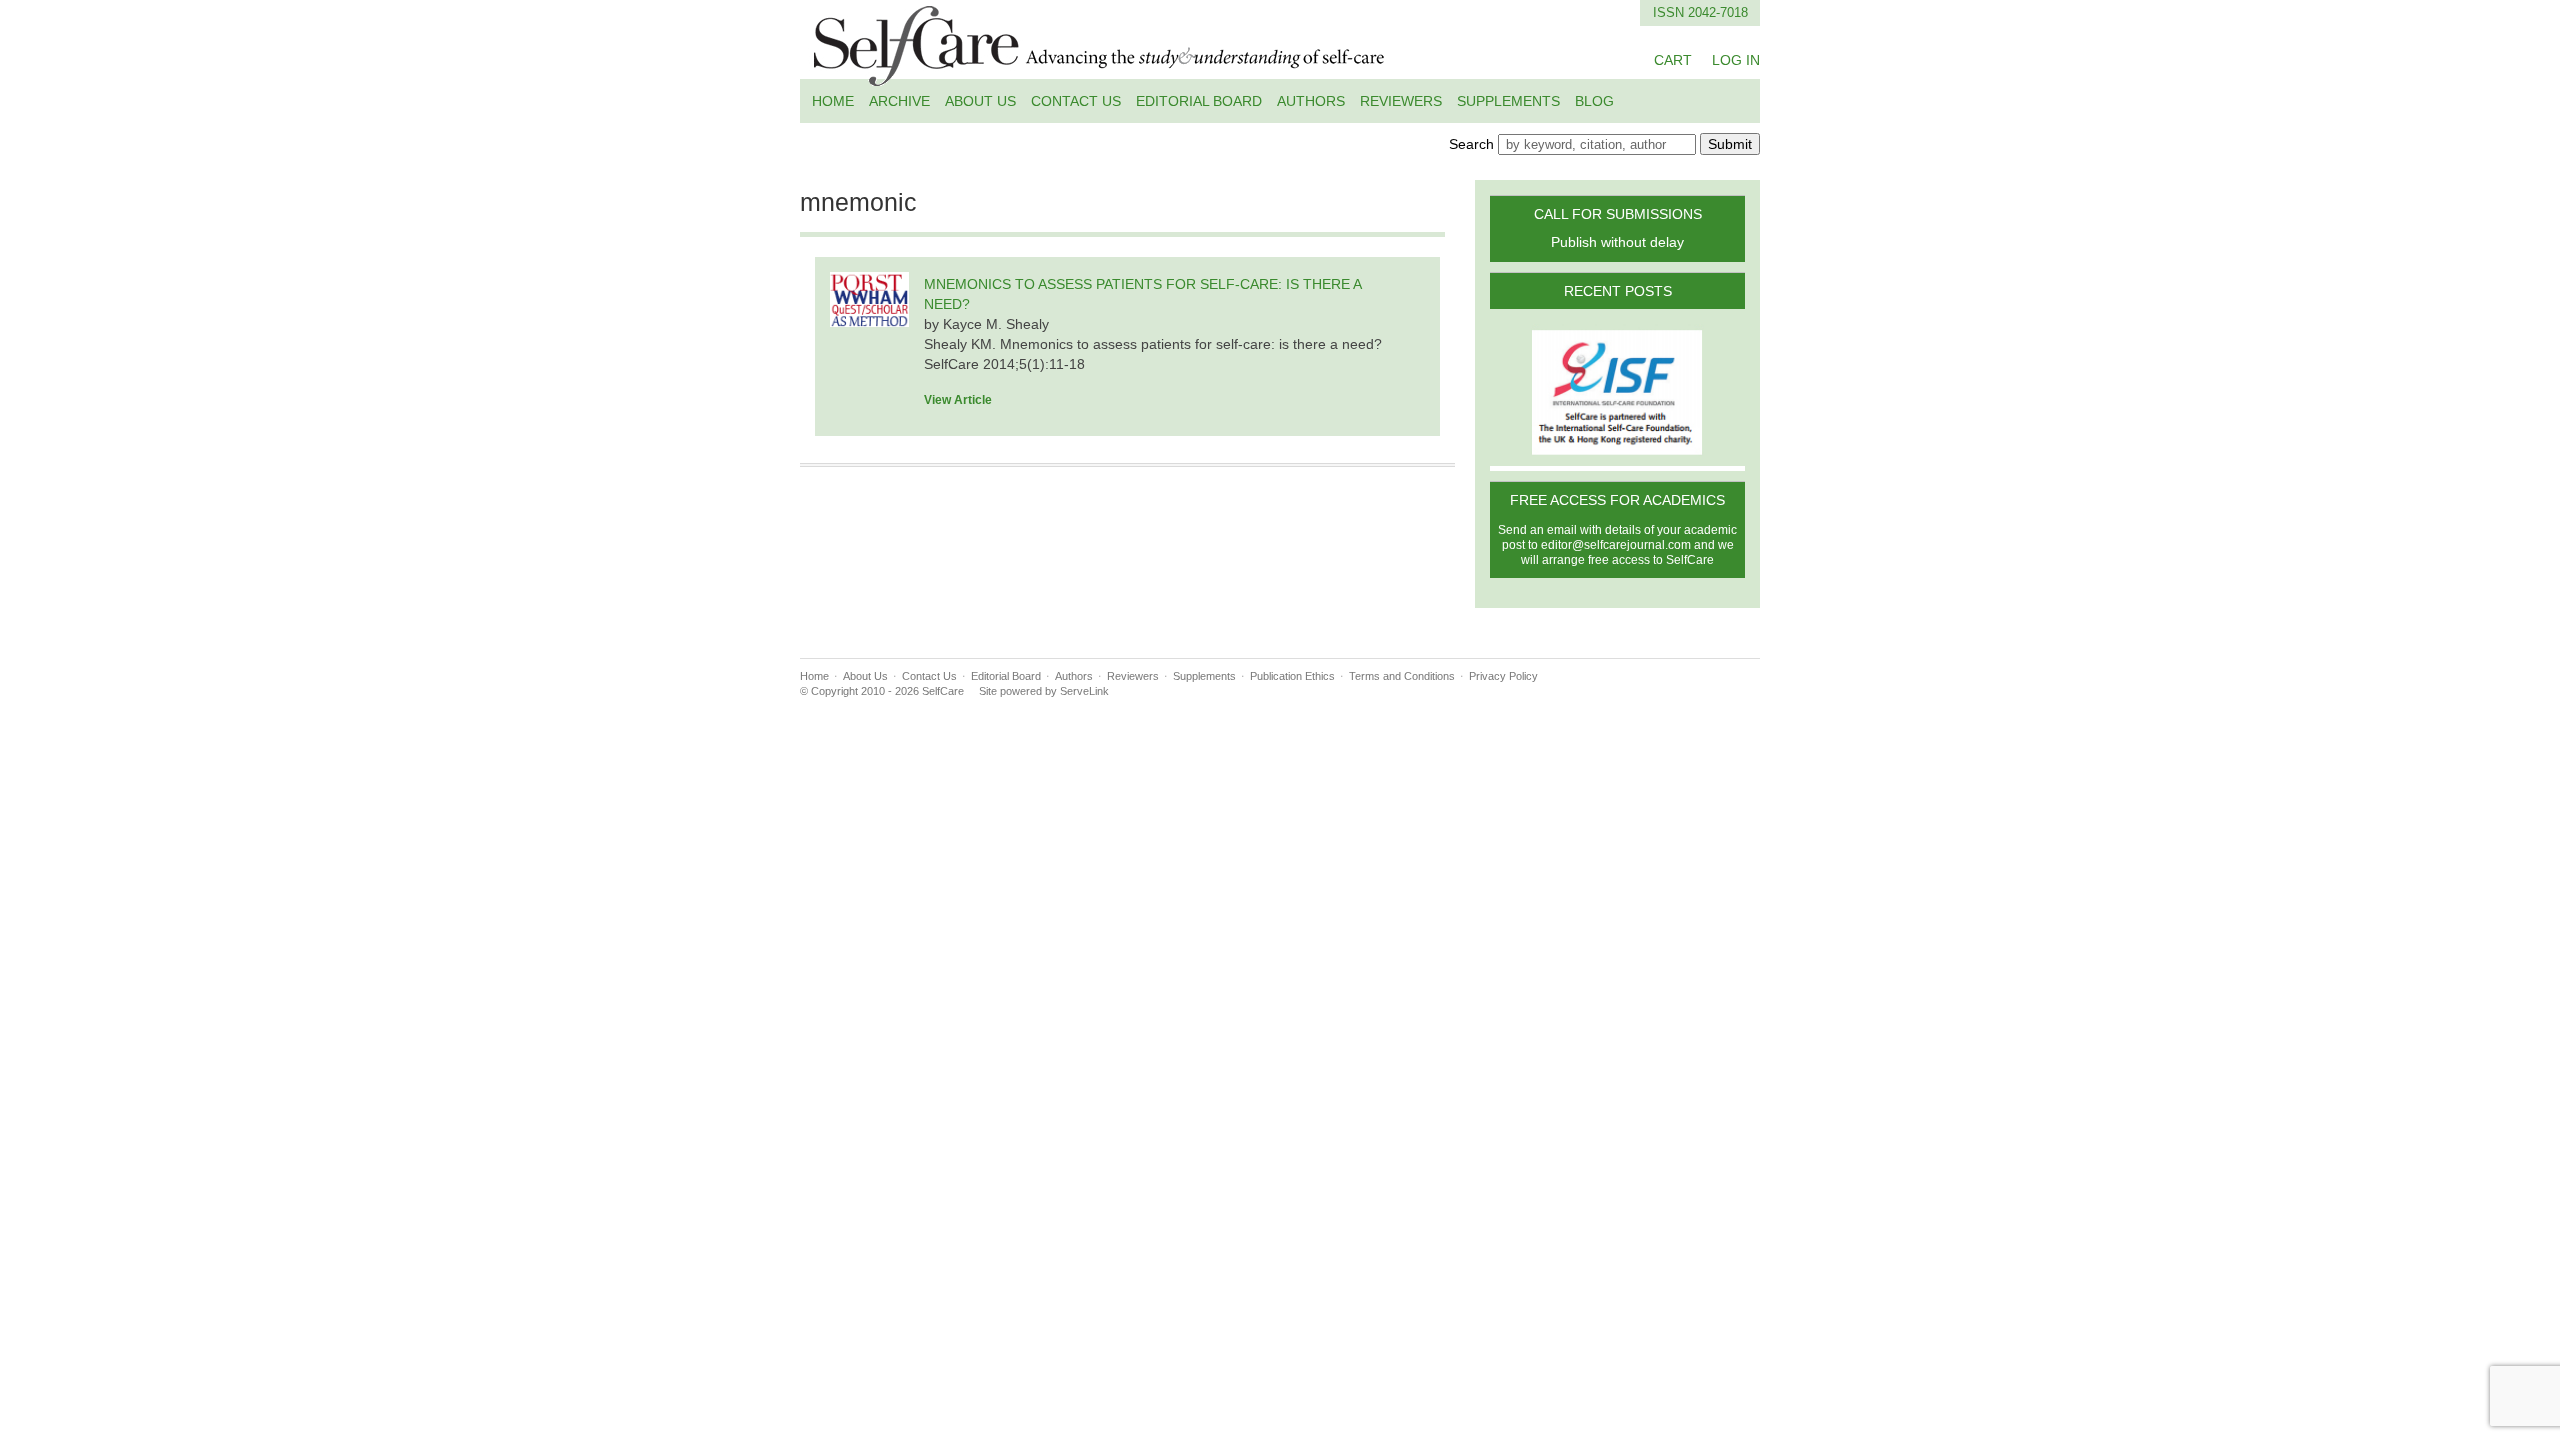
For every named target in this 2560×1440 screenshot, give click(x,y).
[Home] (1100, 74)
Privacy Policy (1503, 676)
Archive (899, 101)
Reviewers (1401, 101)
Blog (1594, 101)
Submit (1730, 144)
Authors (1311, 101)
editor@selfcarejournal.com (1616, 545)
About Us (980, 101)
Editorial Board (1199, 101)
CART (1673, 60)
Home (833, 101)
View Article (958, 400)
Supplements (1508, 101)
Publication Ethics (1292, 676)
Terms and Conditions (1402, 676)
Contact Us (1076, 101)
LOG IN (1736, 60)
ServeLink (1084, 691)
